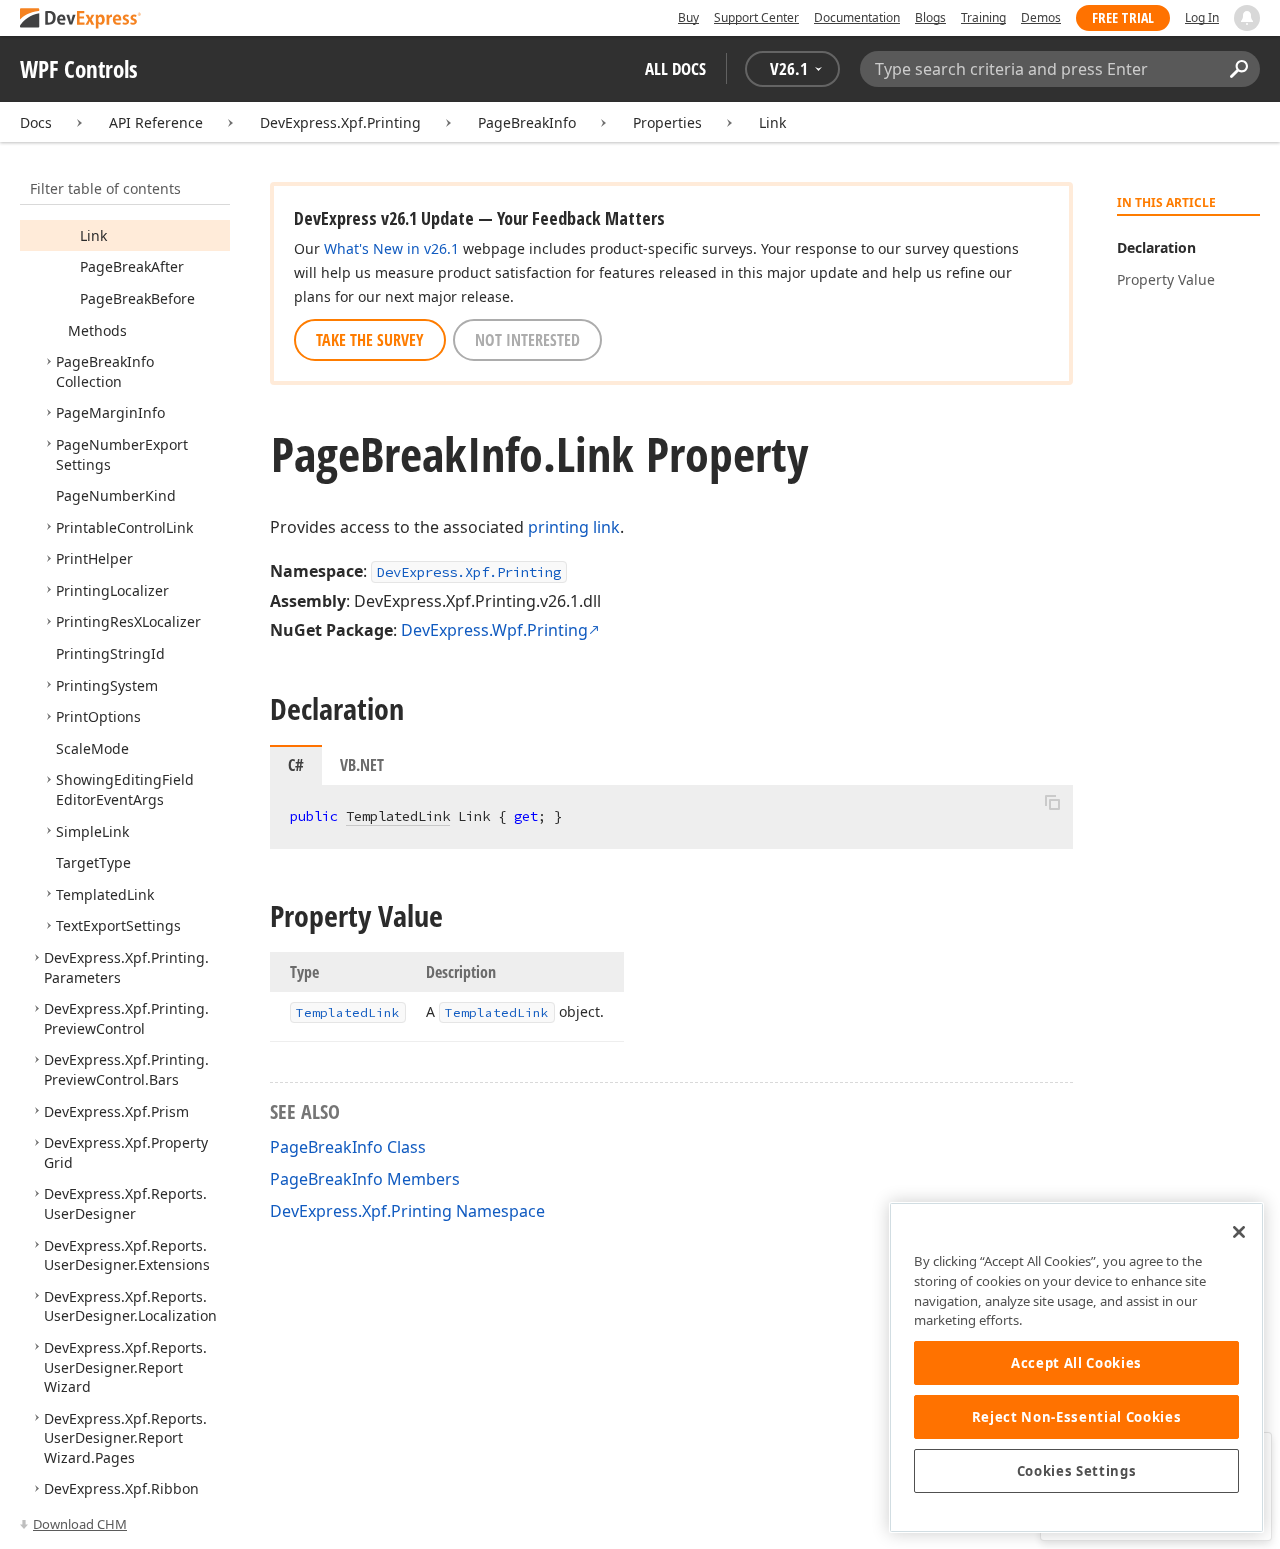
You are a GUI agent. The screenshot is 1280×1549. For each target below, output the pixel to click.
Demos (1041, 17)
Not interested (527, 340)
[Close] (1239, 1232)
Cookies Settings (1077, 1471)
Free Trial (1123, 17)
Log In (1202, 17)
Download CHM (80, 1524)
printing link (574, 527)
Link (772, 122)
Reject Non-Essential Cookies (1076, 1417)
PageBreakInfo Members (365, 1179)
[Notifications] (1247, 18)
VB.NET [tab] (362, 765)
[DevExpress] (81, 19)
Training (983, 17)
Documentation (857, 17)
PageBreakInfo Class (348, 1147)
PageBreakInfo (527, 122)
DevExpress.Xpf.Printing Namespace (407, 1211)
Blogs (930, 17)
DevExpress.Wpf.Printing (494, 630)
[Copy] (1052, 802)
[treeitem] (93, 235)
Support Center (756, 17)
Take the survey (370, 340)
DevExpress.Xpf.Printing (340, 122)
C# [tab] (296, 765)
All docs (675, 68)
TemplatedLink (398, 816)
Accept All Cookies (1076, 1363)
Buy (688, 17)
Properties (667, 122)
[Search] (1238, 69)
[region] (1076, 1367)
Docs (36, 122)
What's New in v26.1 (391, 248)
